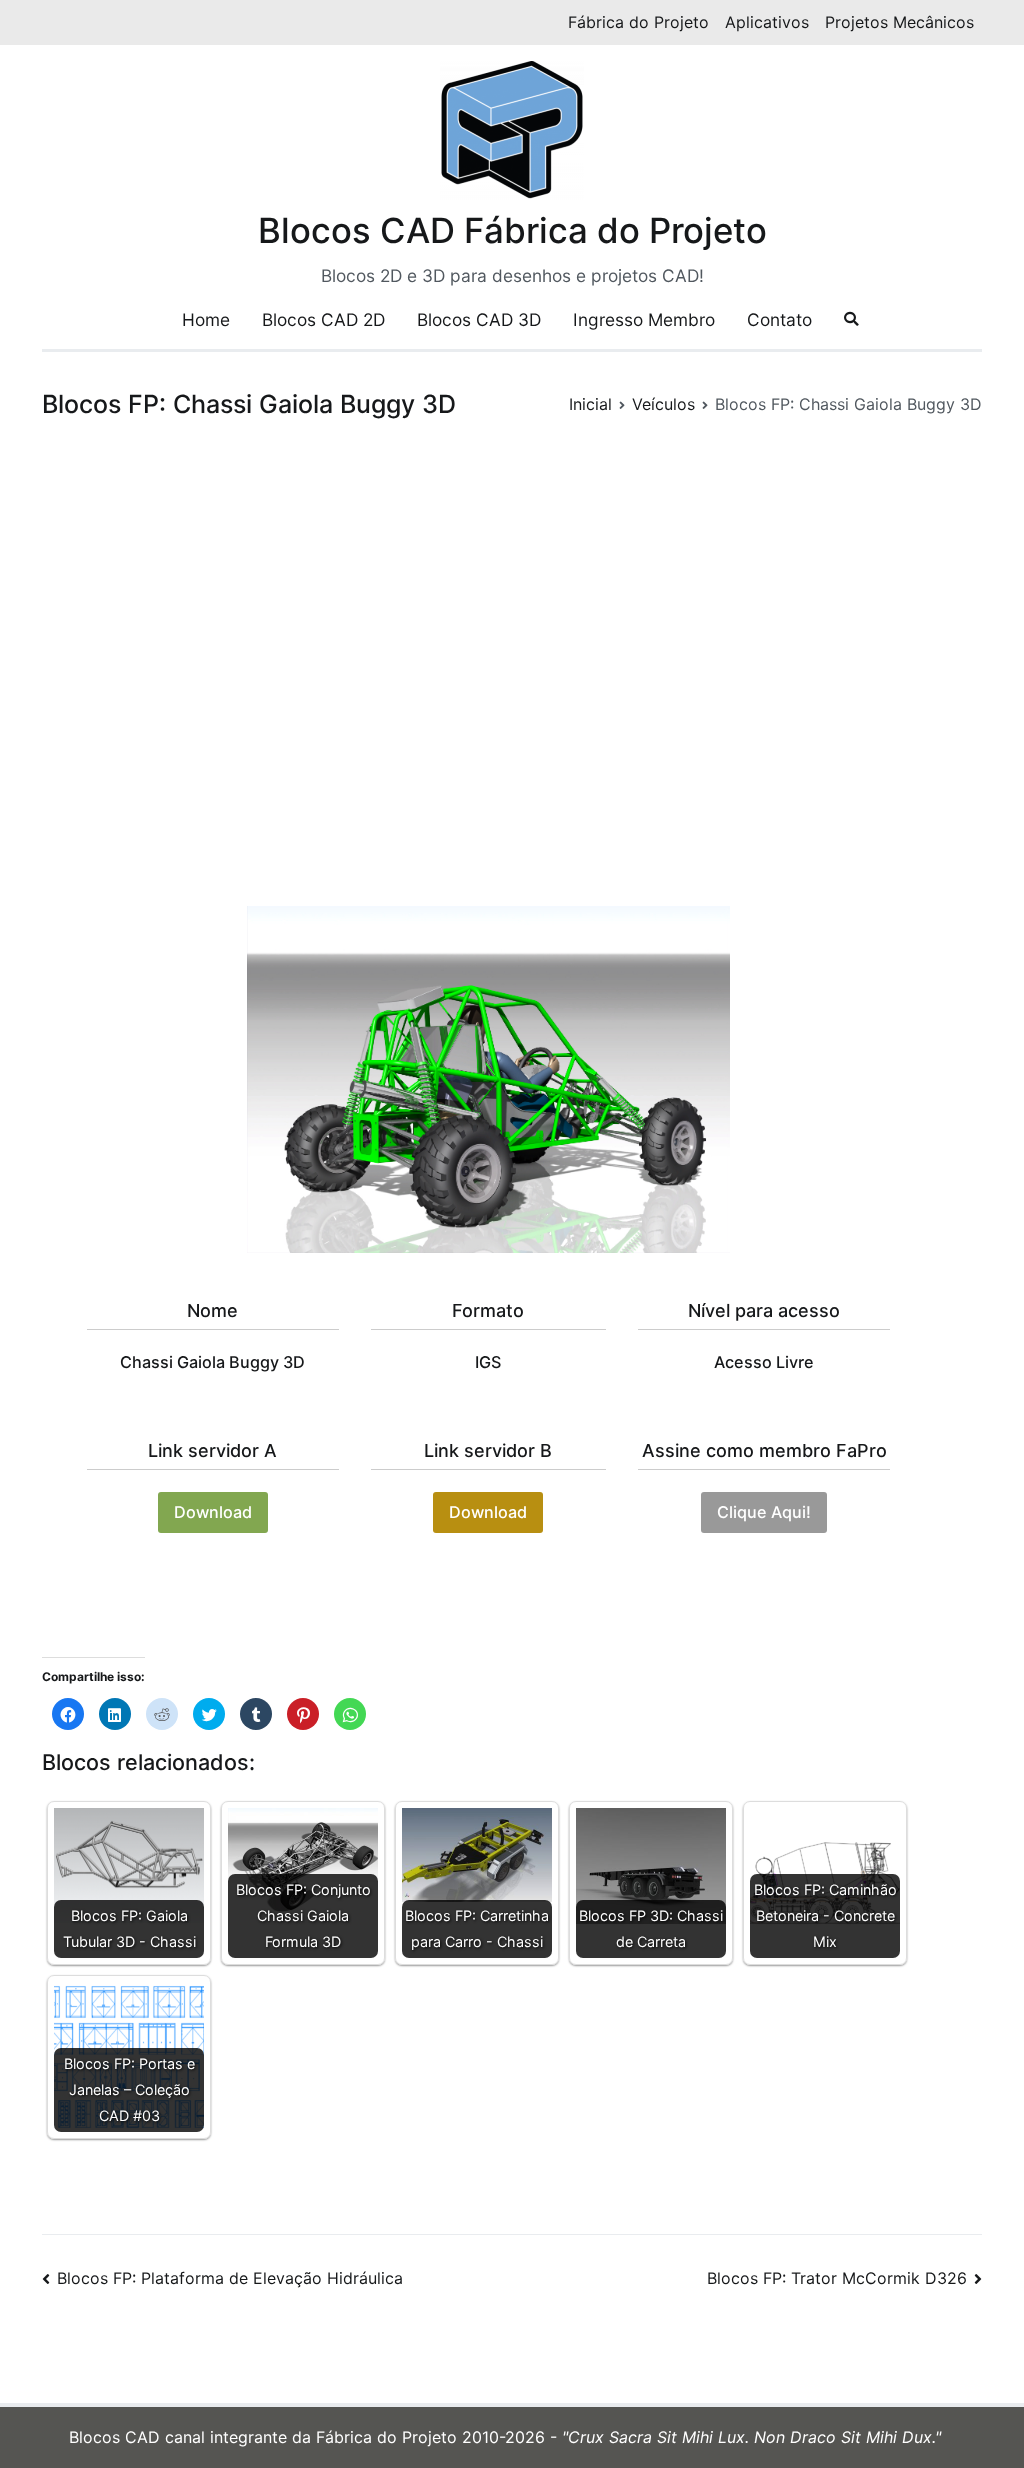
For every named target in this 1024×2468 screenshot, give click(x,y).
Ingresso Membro (644, 319)
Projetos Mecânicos (899, 22)
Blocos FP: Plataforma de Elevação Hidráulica (230, 2278)
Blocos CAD (117, 2437)
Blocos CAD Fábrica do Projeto (512, 230)
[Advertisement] (512, 668)
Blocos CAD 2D (323, 319)
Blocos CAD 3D (479, 319)
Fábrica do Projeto (638, 22)
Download (213, 1512)
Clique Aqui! (764, 1512)
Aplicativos (767, 22)
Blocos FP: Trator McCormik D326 (837, 2278)
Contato (779, 319)
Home (206, 319)
